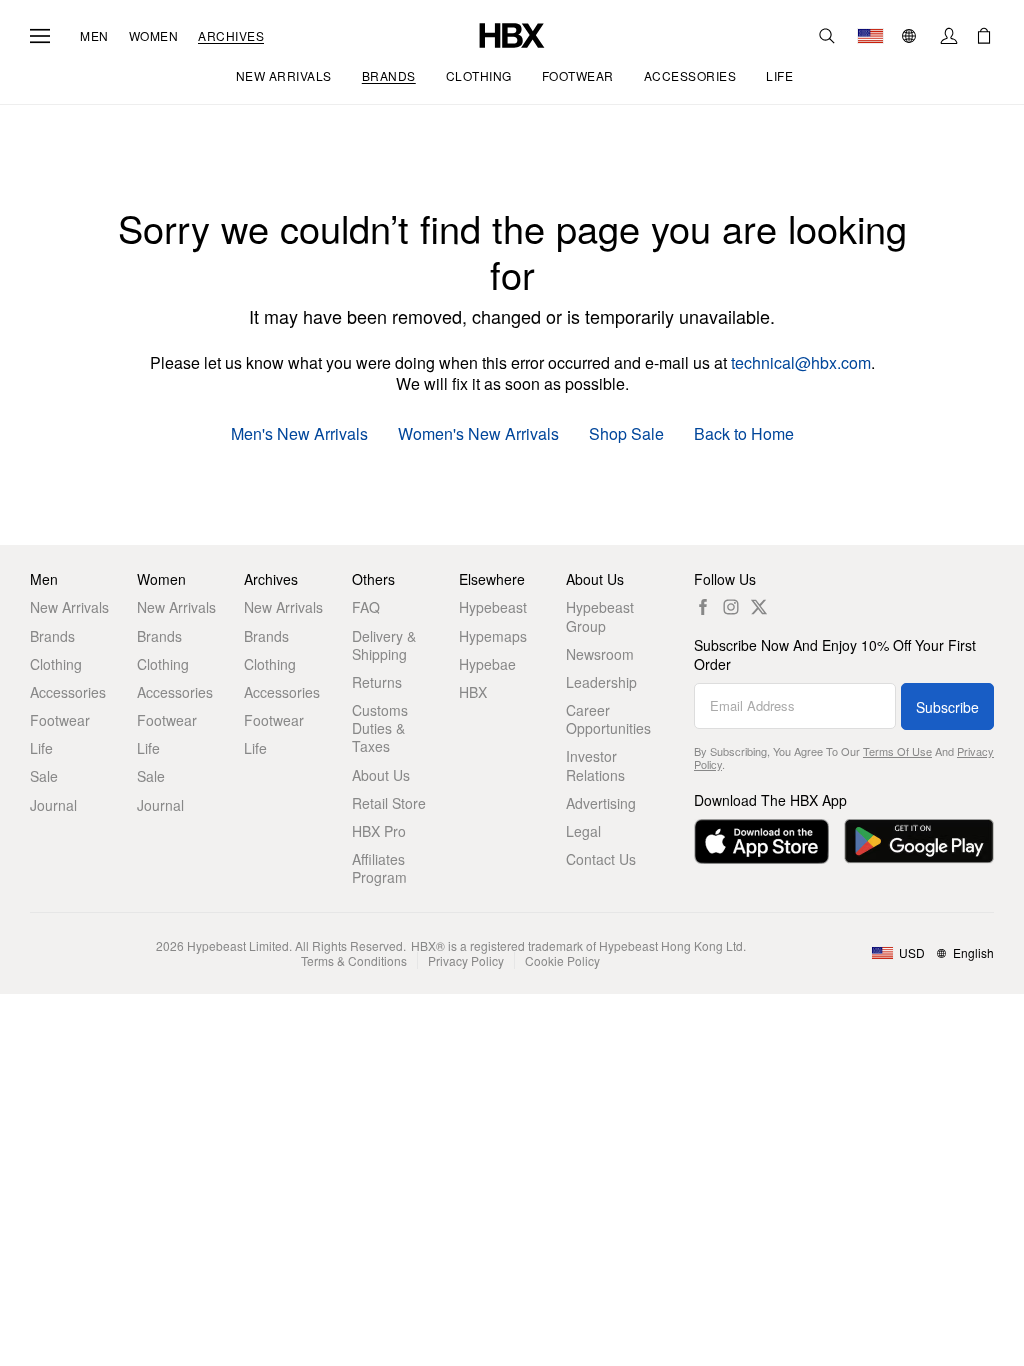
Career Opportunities (608, 719)
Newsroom (600, 654)
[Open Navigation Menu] (40, 36)
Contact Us (601, 859)
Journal (53, 805)
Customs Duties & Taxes (380, 728)
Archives (231, 36)
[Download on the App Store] (761, 841)
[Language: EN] (911, 36)
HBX (473, 692)
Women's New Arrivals (478, 434)
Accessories (68, 692)
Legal (583, 831)
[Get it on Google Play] (919, 841)
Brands (52, 636)
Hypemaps (493, 636)
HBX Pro (379, 831)
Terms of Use (897, 751)
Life (41, 748)
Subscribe (947, 707)
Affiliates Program (379, 868)
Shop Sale (626, 434)
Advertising (601, 803)
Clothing (56, 664)
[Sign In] (949, 36)
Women (154, 36)
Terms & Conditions (354, 960)
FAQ (366, 607)
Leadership (601, 682)
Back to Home (744, 434)
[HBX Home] (512, 33)
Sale (44, 776)
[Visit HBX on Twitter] (759, 607)
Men (94, 36)
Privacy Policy (466, 960)
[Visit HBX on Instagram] (731, 607)
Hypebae (487, 664)
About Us (381, 775)
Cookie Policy (562, 960)
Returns (377, 682)
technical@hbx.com (801, 362)
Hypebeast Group (600, 616)
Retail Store (389, 803)
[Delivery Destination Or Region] (870, 36)
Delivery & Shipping (384, 645)
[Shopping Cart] (984, 36)
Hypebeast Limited (238, 945)
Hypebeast (493, 607)
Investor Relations (595, 765)
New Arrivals (69, 607)
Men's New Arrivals (299, 434)
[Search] (827, 36)
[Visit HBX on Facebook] (703, 607)
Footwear (60, 720)
